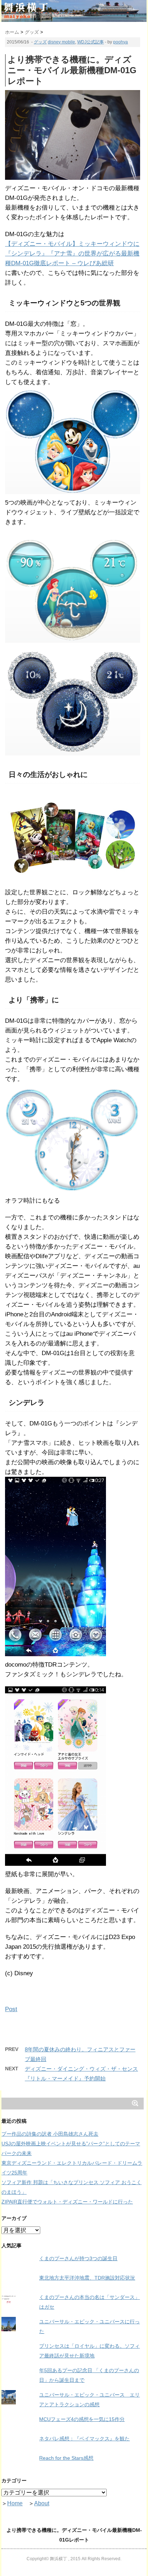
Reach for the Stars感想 (66, 2458)
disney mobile (61, 42)
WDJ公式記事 (91, 42)
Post (11, 2009)
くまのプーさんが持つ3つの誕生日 (78, 2258)
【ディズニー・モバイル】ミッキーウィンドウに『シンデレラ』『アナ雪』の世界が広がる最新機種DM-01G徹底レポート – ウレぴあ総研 (72, 254)
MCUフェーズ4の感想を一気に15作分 (82, 2419)
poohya (121, 42)
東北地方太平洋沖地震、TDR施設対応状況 (87, 2278)
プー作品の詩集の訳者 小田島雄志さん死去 (50, 2134)
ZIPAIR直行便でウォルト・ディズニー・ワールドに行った (67, 2202)
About (42, 2503)
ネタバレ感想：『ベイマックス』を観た (84, 2439)
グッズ (40, 42)
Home (15, 2503)
